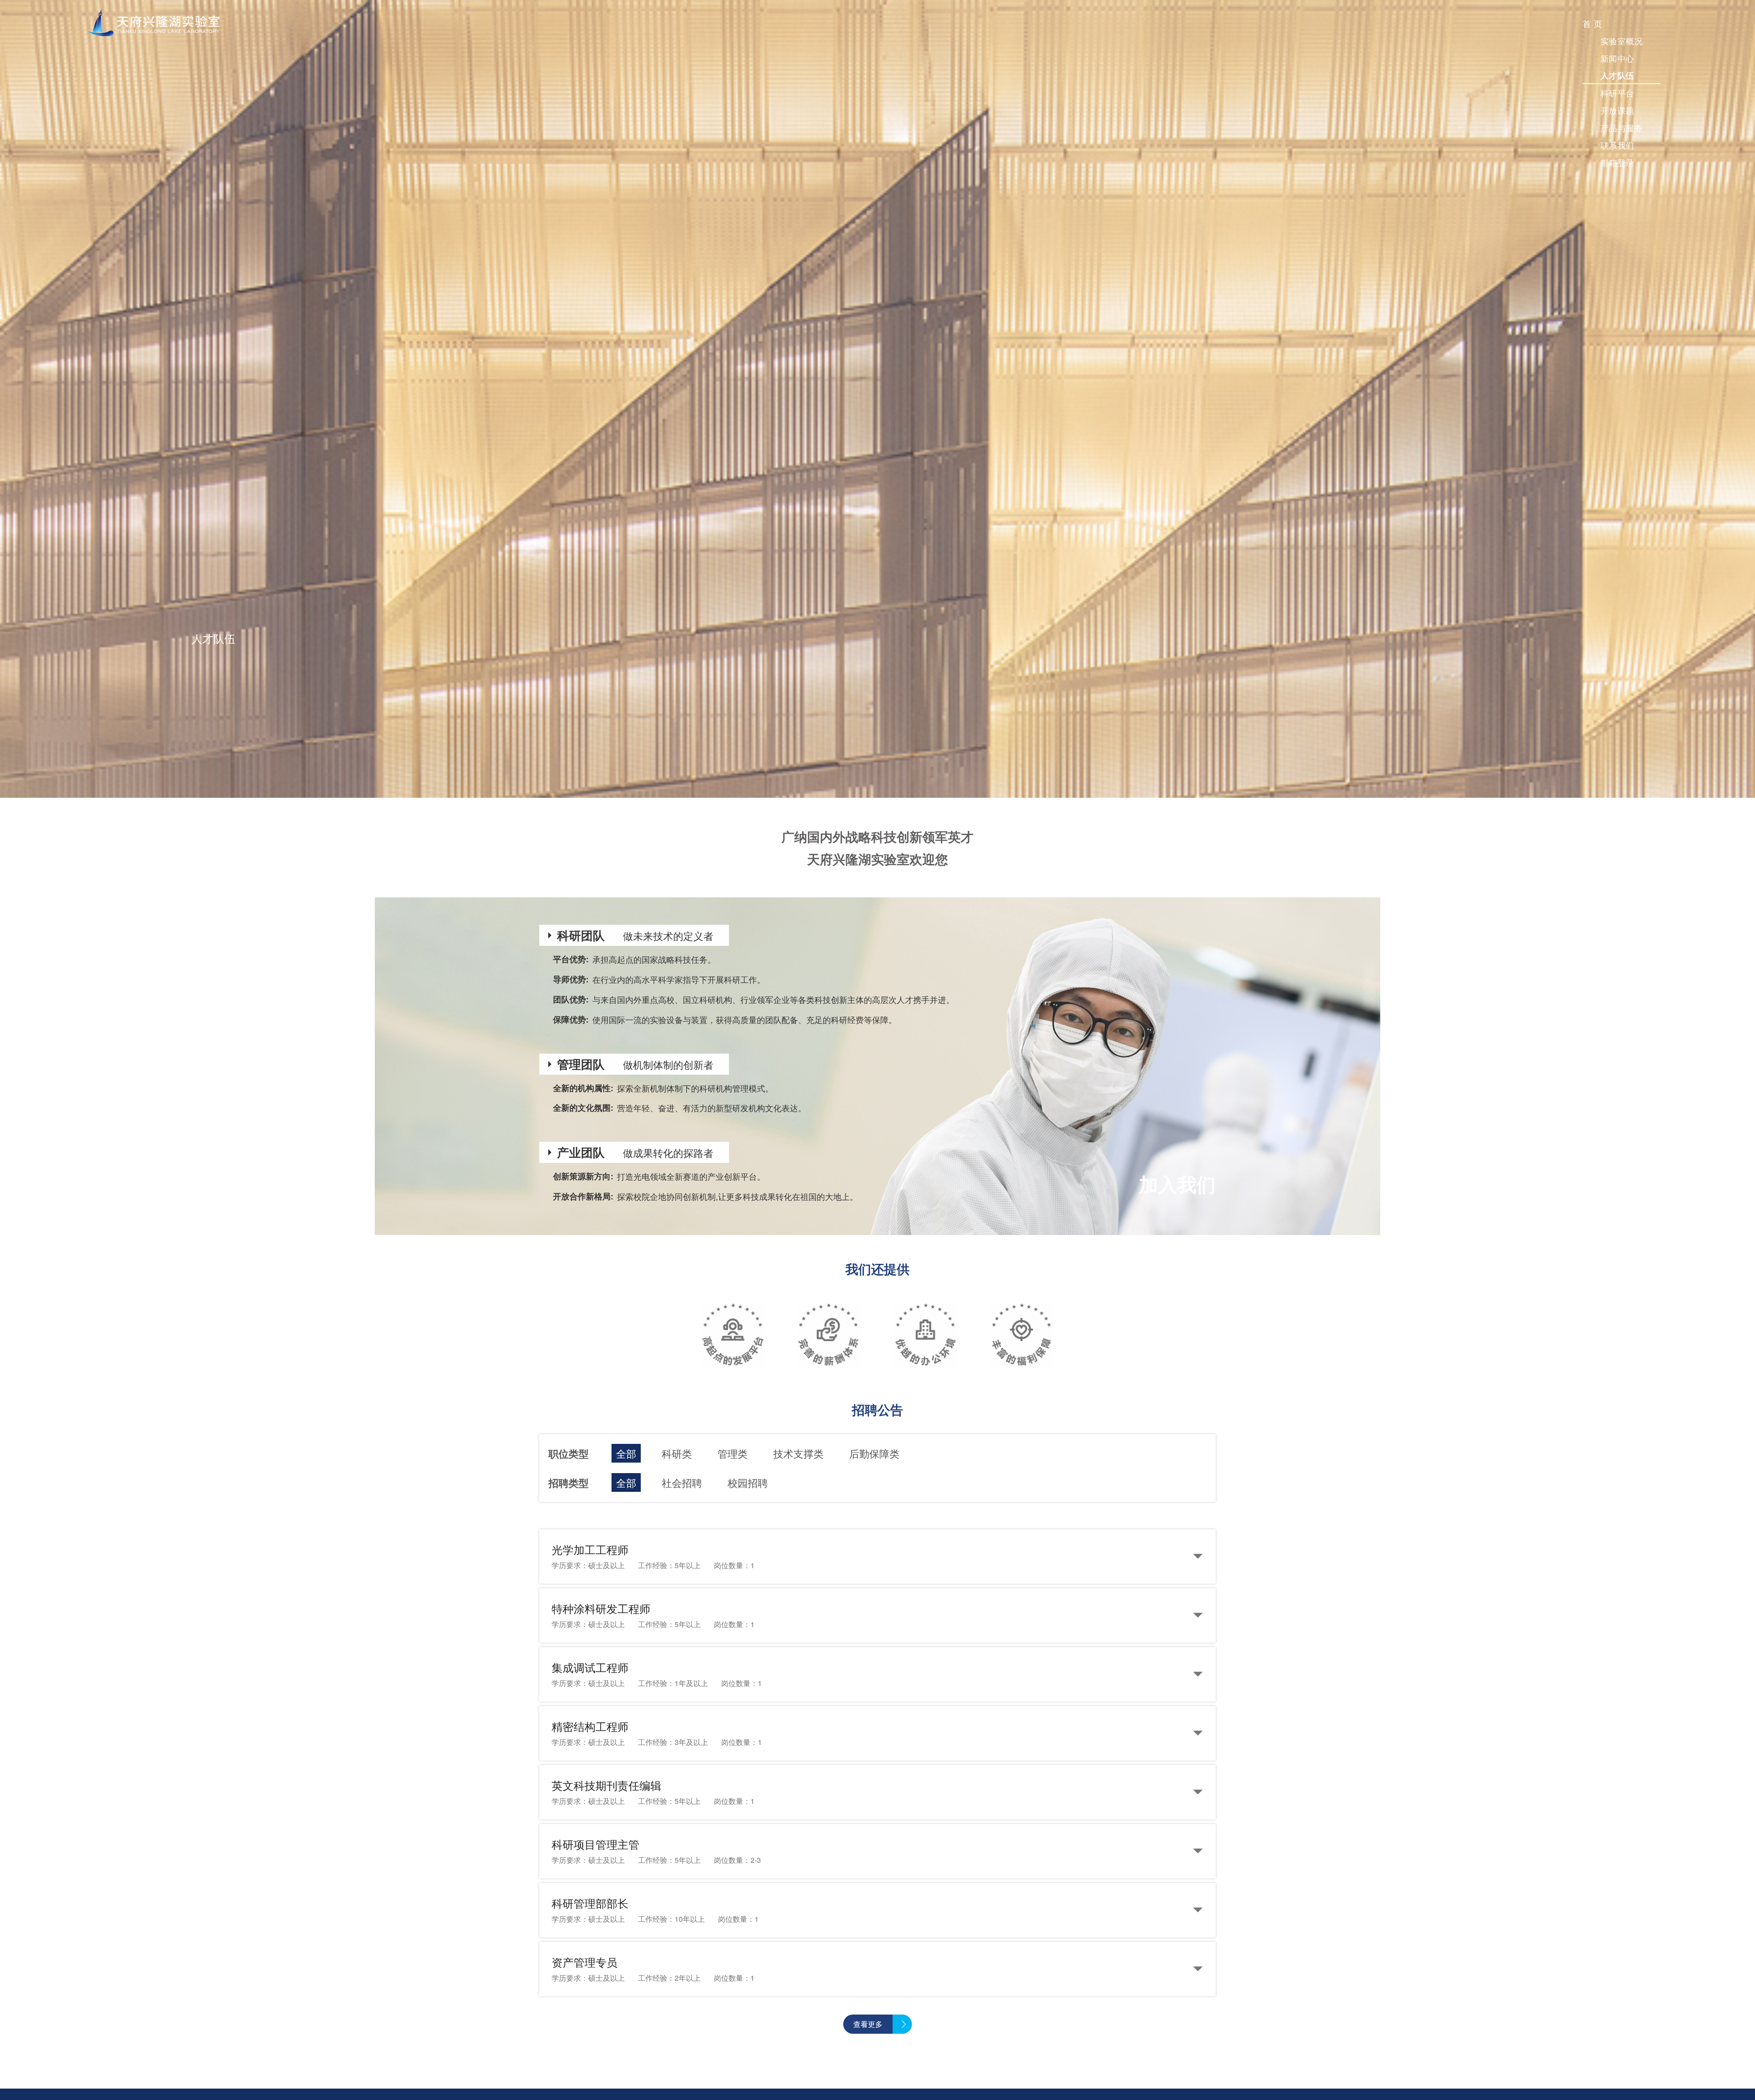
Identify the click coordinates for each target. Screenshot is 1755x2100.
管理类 (733, 1453)
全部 (626, 1453)
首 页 (1593, 23)
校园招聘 (748, 1482)
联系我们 (1617, 145)
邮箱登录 (1617, 162)
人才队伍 (1617, 75)
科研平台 (1617, 93)
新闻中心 (1617, 58)
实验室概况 (1622, 41)
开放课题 (1617, 110)
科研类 (677, 1453)
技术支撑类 (798, 1453)
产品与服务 (1622, 127)
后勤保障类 (874, 1453)
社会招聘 (682, 1482)
